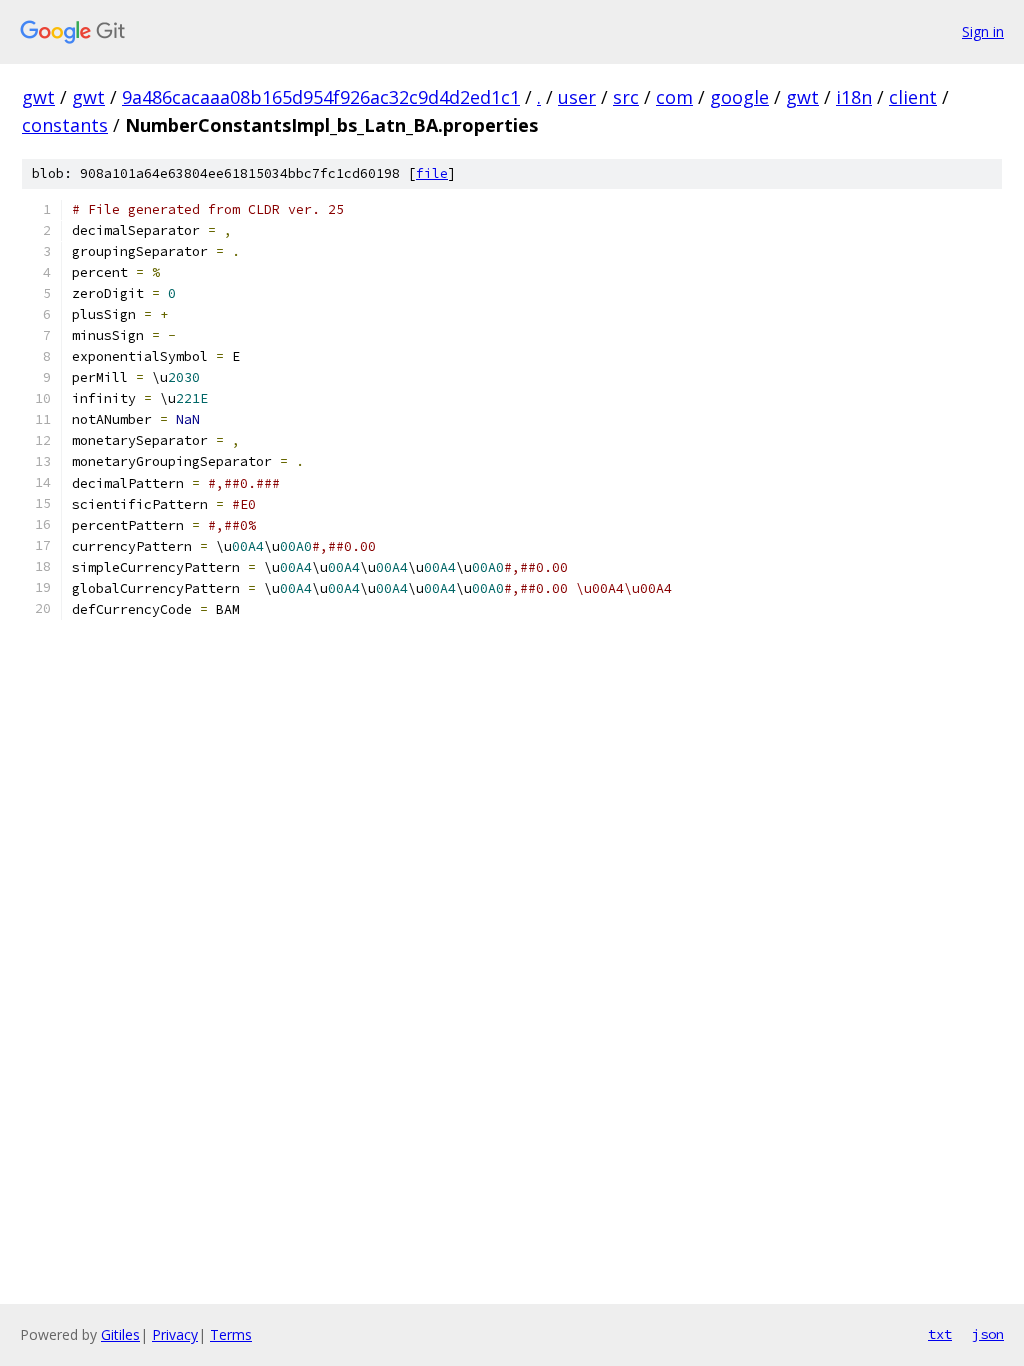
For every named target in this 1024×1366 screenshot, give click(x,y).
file (432, 173)
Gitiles (120, 1334)
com (674, 97)
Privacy (175, 1334)
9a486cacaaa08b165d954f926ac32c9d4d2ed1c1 (321, 97)
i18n (854, 97)
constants (65, 125)
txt (940, 1334)
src (626, 97)
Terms (231, 1334)
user (577, 97)
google (739, 97)
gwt (38, 97)
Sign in (983, 31)
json (988, 1334)
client (913, 97)
